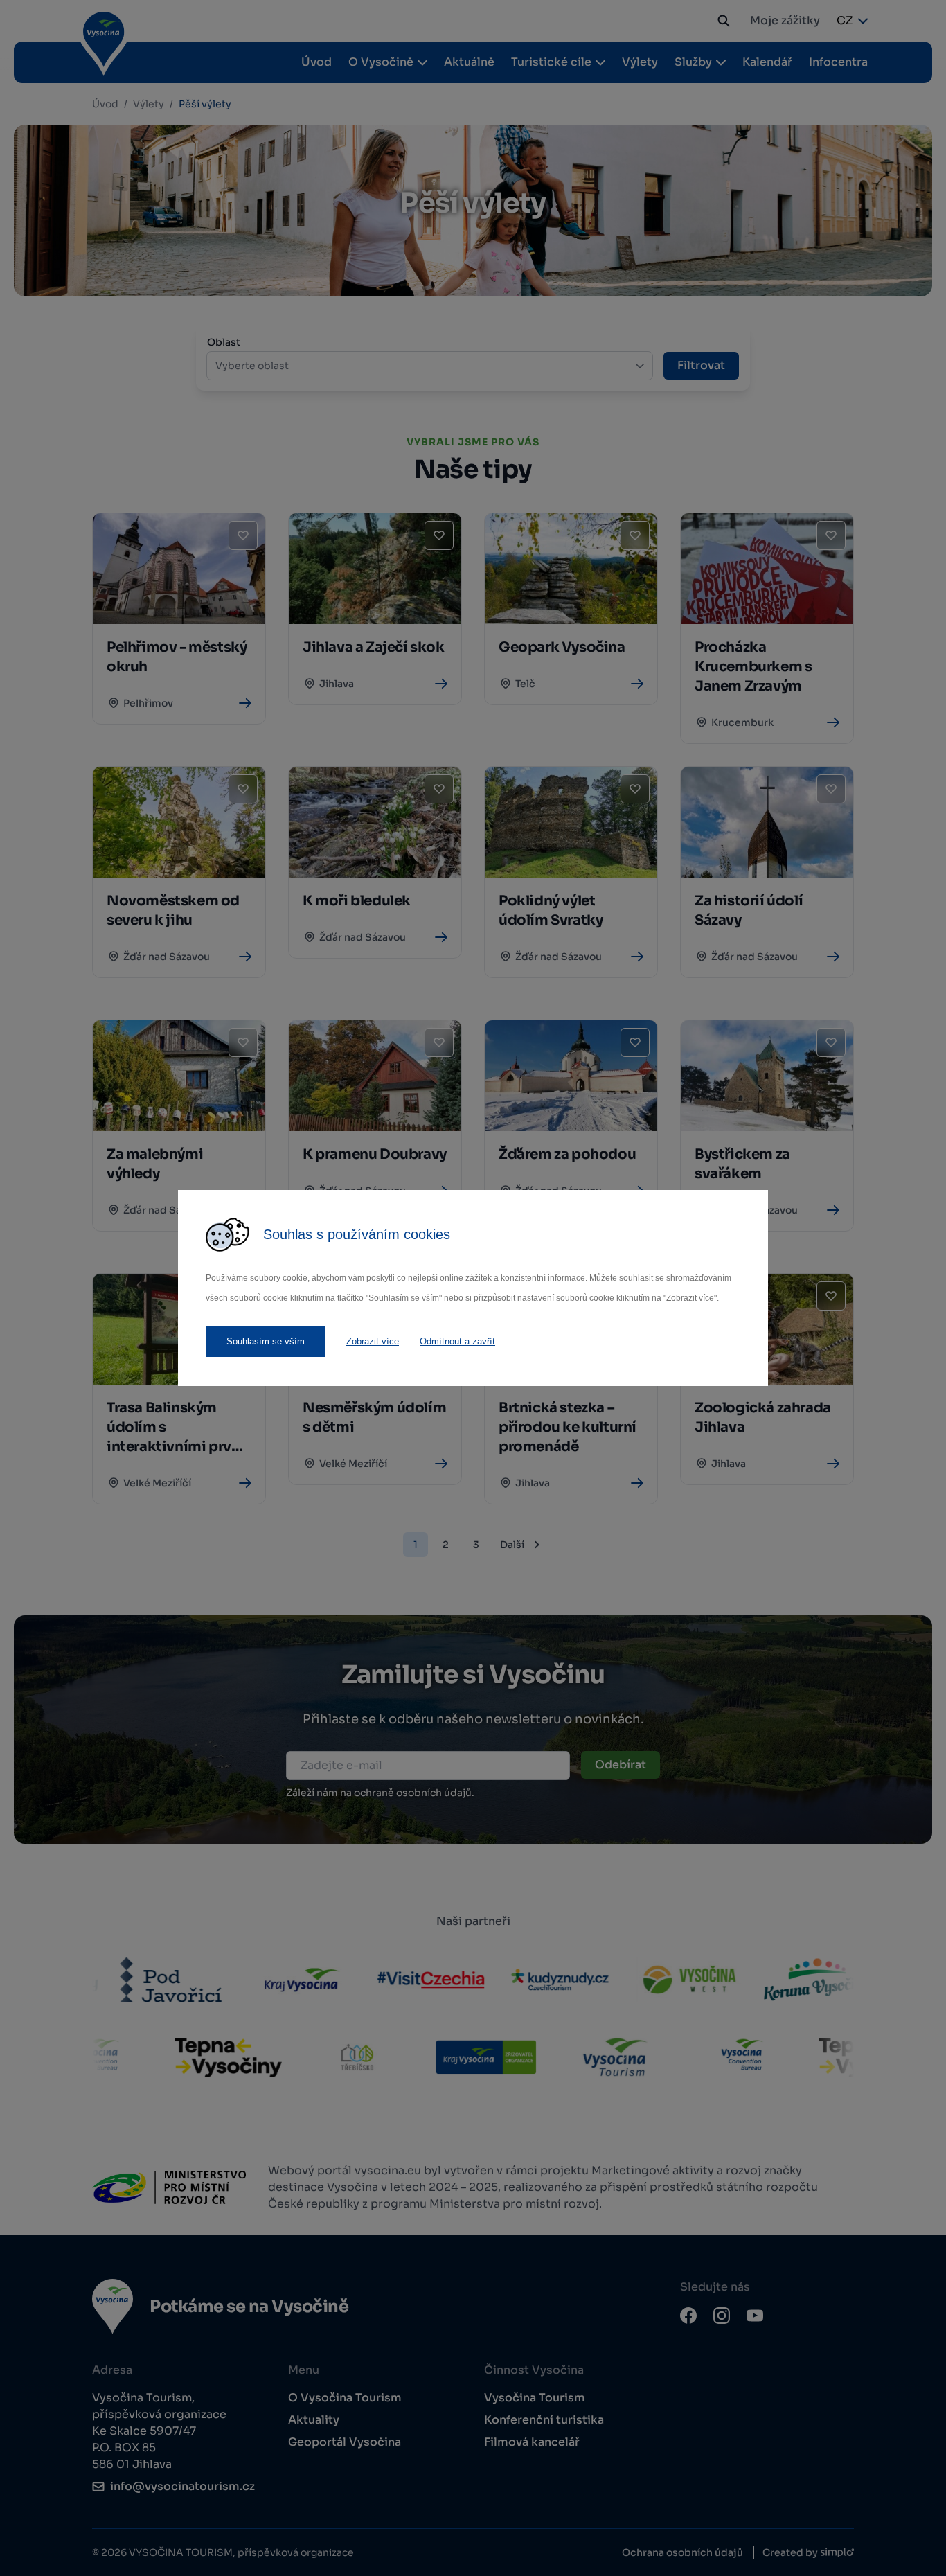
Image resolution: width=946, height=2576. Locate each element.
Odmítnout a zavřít (457, 1341)
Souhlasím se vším (266, 1341)
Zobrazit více (373, 1341)
